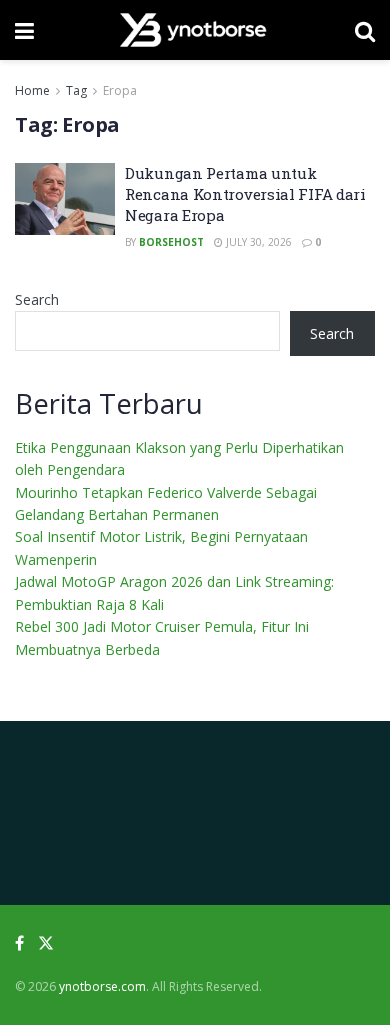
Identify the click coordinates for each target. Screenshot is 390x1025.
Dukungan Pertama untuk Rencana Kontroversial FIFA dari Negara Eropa (245, 194)
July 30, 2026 (257, 242)
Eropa (120, 90)
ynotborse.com (102, 986)
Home (32, 90)
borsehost (171, 242)
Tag (76, 90)
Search (37, 299)
